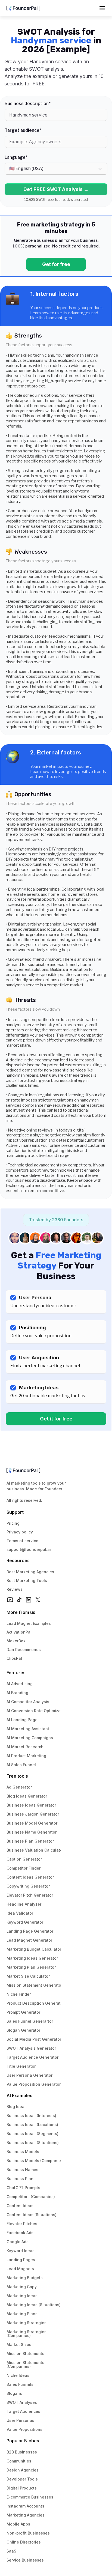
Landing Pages (21, 2260)
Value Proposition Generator (34, 2084)
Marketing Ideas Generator (32, 1958)
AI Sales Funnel (21, 1765)
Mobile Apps (18, 2524)
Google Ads (18, 2242)
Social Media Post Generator (34, 2039)
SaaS (11, 2551)
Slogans (14, 2393)
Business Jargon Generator (33, 1814)
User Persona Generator (29, 2075)
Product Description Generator (35, 2003)
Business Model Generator (32, 1823)
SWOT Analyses (22, 2402)
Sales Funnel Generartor (30, 2021)
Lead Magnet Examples (29, 1623)
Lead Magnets (20, 2269)
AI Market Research (25, 1747)
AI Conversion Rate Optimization (37, 1711)
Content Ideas (20, 2206)
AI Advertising (20, 1684)
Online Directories (24, 2542)
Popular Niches (23, 2441)
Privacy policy (20, 1532)
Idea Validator (20, 1913)
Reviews (15, 1589)
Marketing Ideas (22, 2296)
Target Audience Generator (32, 2057)
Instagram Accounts (25, 2506)
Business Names (22, 2170)
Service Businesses (25, 2560)
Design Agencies (23, 2470)
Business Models (23, 2152)
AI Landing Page (22, 1720)
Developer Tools (22, 2479)
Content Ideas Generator (30, 1877)
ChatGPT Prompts (23, 2188)
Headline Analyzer (24, 1904)
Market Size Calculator (28, 1976)
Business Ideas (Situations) (33, 2143)
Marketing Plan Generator (31, 1967)
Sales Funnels (20, 2384)
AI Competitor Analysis (28, 1702)
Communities (19, 2461)
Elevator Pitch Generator (30, 1895)
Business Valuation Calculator (35, 1850)
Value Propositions (24, 2429)
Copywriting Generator (28, 1886)
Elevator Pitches (22, 2224)
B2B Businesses (22, 2452)
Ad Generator (19, 1787)
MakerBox (16, 1641)
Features (16, 1673)
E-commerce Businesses (30, 2497)
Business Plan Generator (30, 1841)
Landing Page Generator (30, 1931)
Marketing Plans (22, 2314)
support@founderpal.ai (29, 1549)
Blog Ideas (17, 2107)
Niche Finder (19, 1994)
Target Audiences (23, 2411)
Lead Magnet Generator (29, 1940)
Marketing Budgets (25, 2278)
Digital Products (22, 2488)
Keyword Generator (25, 1922)
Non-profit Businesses (28, 2533)
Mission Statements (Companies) (26, 2364)
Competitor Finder (24, 1868)
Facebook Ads (20, 2233)
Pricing (13, 1523)
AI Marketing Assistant (28, 1729)
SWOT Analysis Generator (31, 2048)
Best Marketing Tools (27, 1580)
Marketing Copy (22, 2287)
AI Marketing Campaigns (30, 1738)
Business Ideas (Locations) (32, 2125)
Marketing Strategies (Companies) (27, 2334)
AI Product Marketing (26, 1756)
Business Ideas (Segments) (32, 2134)
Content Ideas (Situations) (32, 2215)
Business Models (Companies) (35, 2161)
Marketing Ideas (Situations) (34, 2305)
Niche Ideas (18, 2375)
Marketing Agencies (26, 2515)
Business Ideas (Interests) (31, 2116)
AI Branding (17, 1693)
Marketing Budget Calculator (34, 1949)
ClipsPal (14, 1658)
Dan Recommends (24, 1650)
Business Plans (21, 2179)
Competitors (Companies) (31, 2197)
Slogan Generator (23, 2030)
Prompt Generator (23, 2012)
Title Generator (21, 2066)
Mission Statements (25, 2353)
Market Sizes (19, 2344)
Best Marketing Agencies (30, 1572)
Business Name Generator (32, 1832)
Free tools (17, 1776)
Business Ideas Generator (31, 1805)
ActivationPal (19, 1632)
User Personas (20, 2420)
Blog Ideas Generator (27, 1796)
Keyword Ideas (21, 2251)
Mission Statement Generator (35, 1985)
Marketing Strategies (27, 2323)
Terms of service (22, 1541)
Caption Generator (24, 1859)
